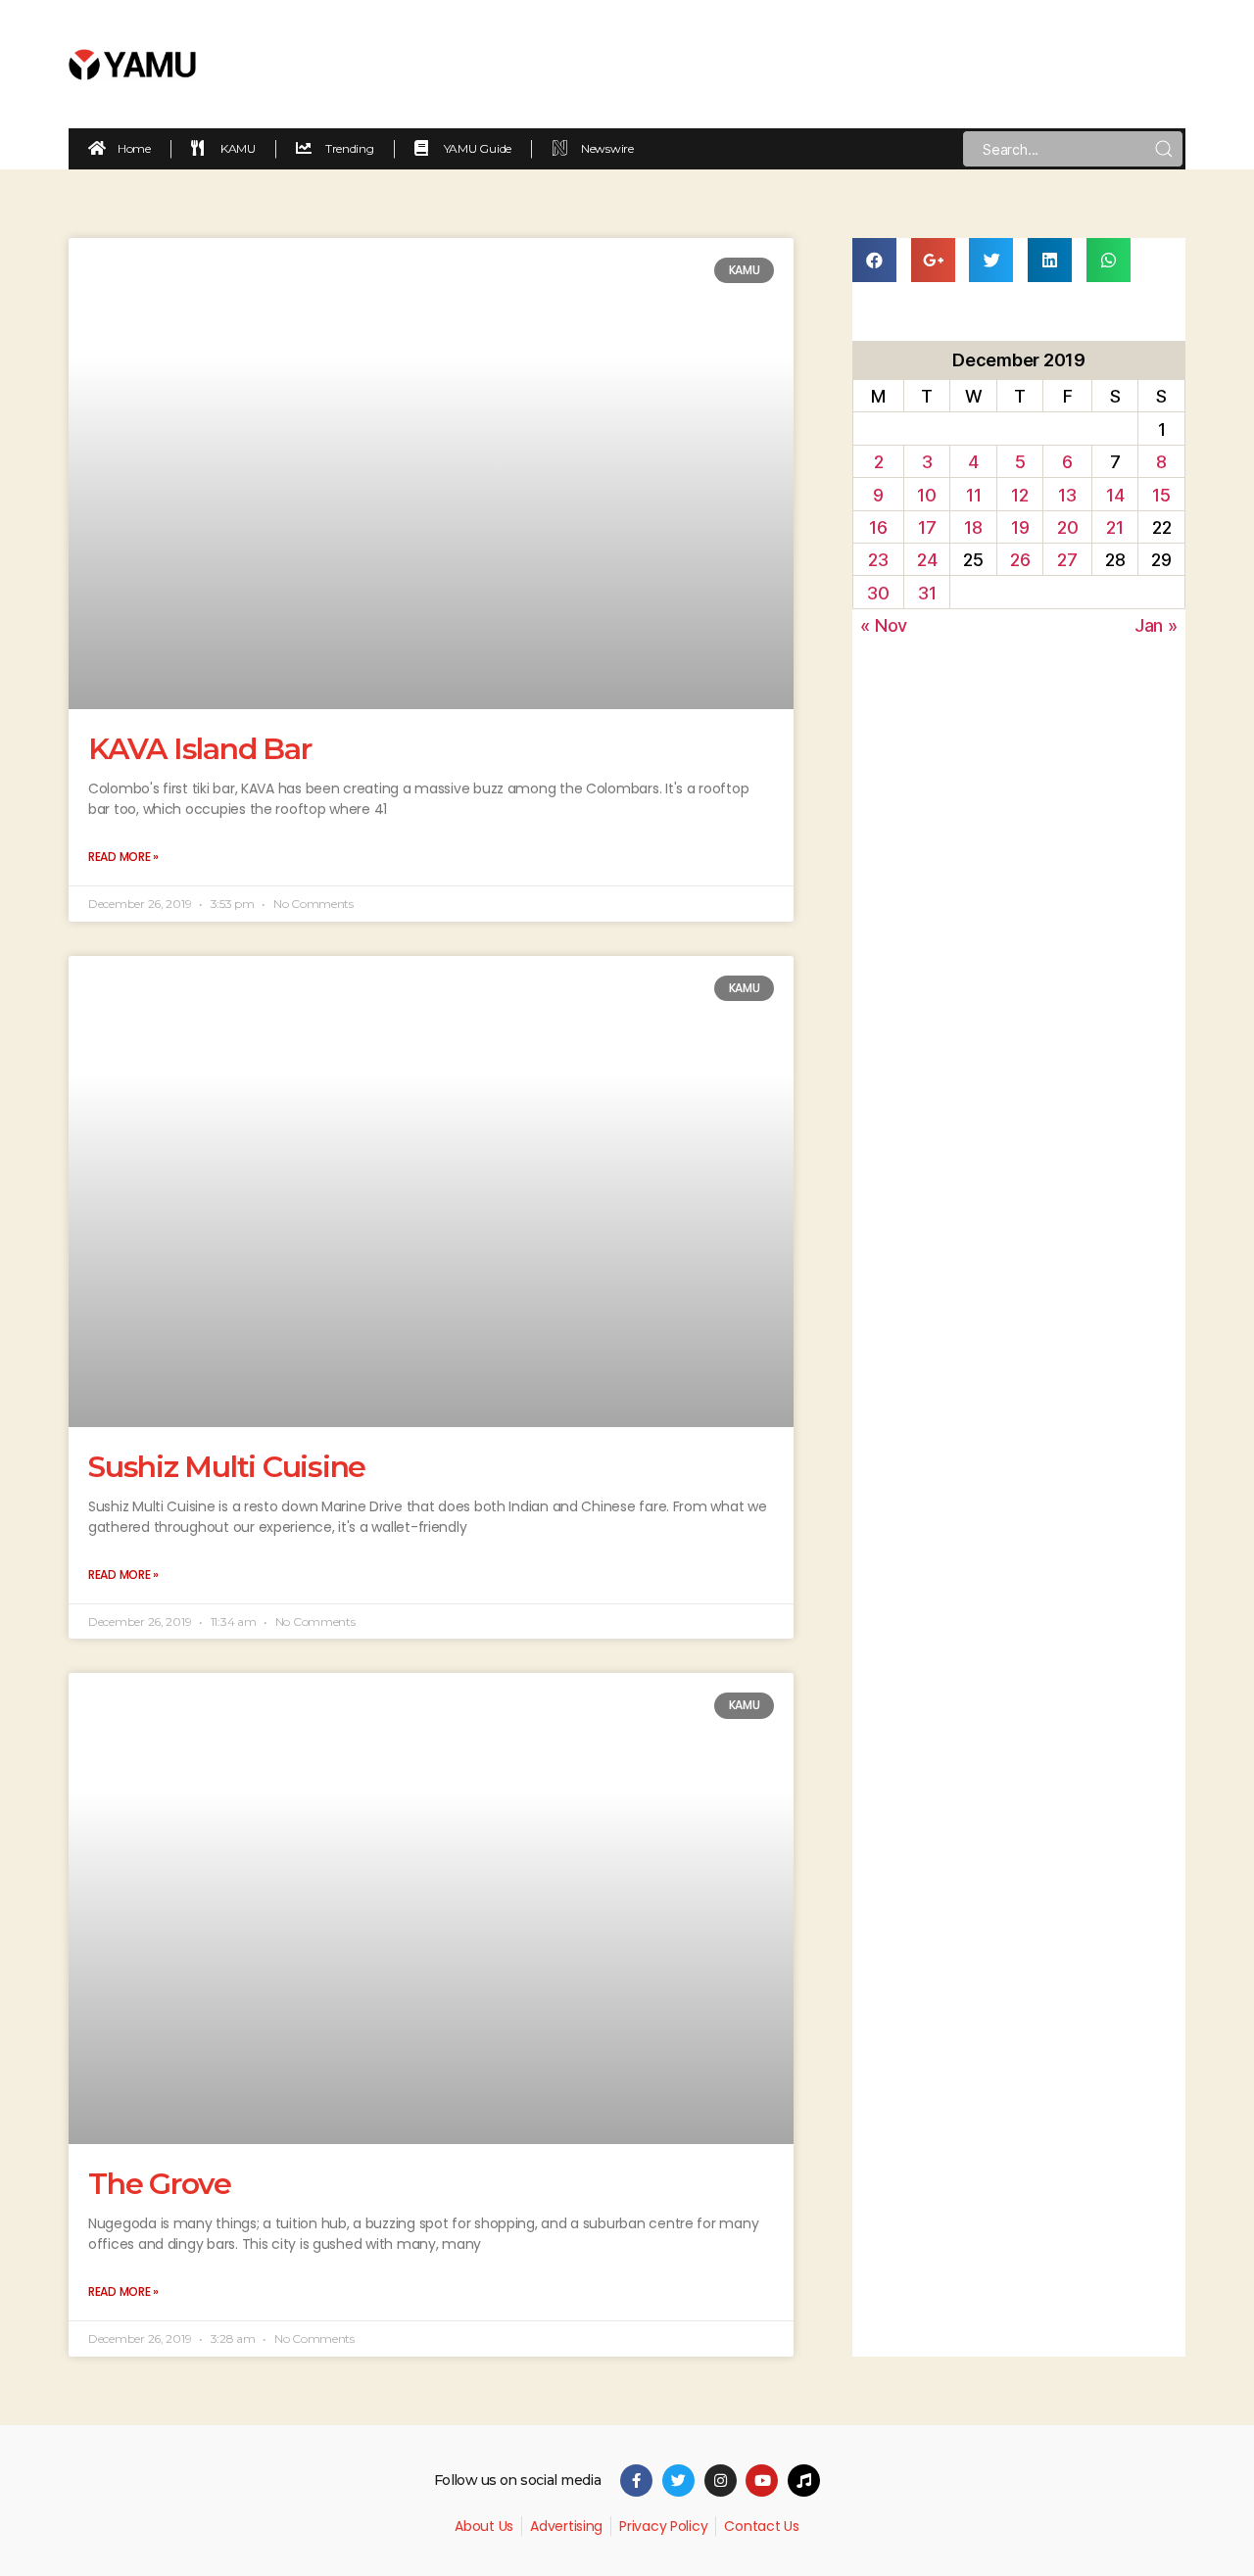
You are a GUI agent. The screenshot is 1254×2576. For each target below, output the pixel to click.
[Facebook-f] (636, 2481)
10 (926, 495)
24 (927, 560)
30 (878, 593)
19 (1020, 527)
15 (1161, 495)
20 (1067, 527)
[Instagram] (721, 2481)
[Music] (804, 2481)
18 (973, 527)
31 (927, 593)
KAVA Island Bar (199, 749)
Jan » (1156, 625)
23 (878, 560)
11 (973, 495)
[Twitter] (678, 2481)
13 (1067, 495)
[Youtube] (762, 2481)
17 (927, 527)
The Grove (160, 2184)
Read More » (123, 857)
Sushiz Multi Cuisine (227, 1467)
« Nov (884, 625)
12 (1019, 495)
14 (1115, 495)
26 (1020, 560)
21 (1114, 527)
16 (878, 527)
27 (1067, 560)
